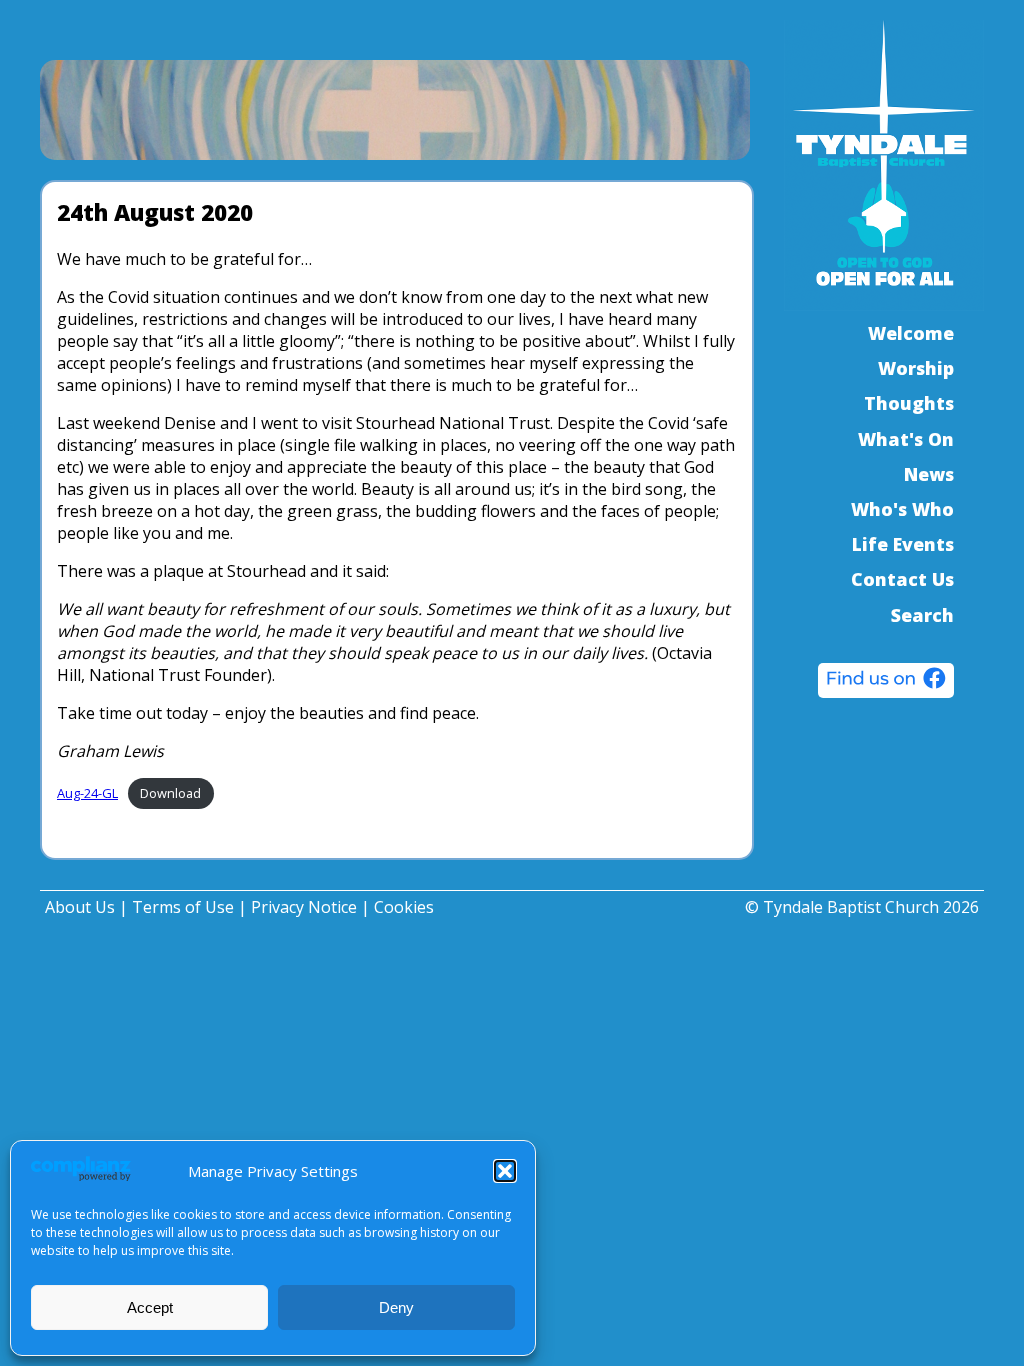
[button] (505, 1171)
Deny (396, 1307)
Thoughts (909, 403)
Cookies (404, 907)
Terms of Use (183, 907)
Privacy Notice (304, 907)
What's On (906, 439)
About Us (80, 907)
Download (170, 793)
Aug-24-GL (87, 793)
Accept (150, 1307)
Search (922, 615)
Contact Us (902, 579)
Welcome (911, 333)
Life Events (903, 544)
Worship (916, 368)
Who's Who (902, 509)
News (929, 474)
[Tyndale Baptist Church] (886, 683)
